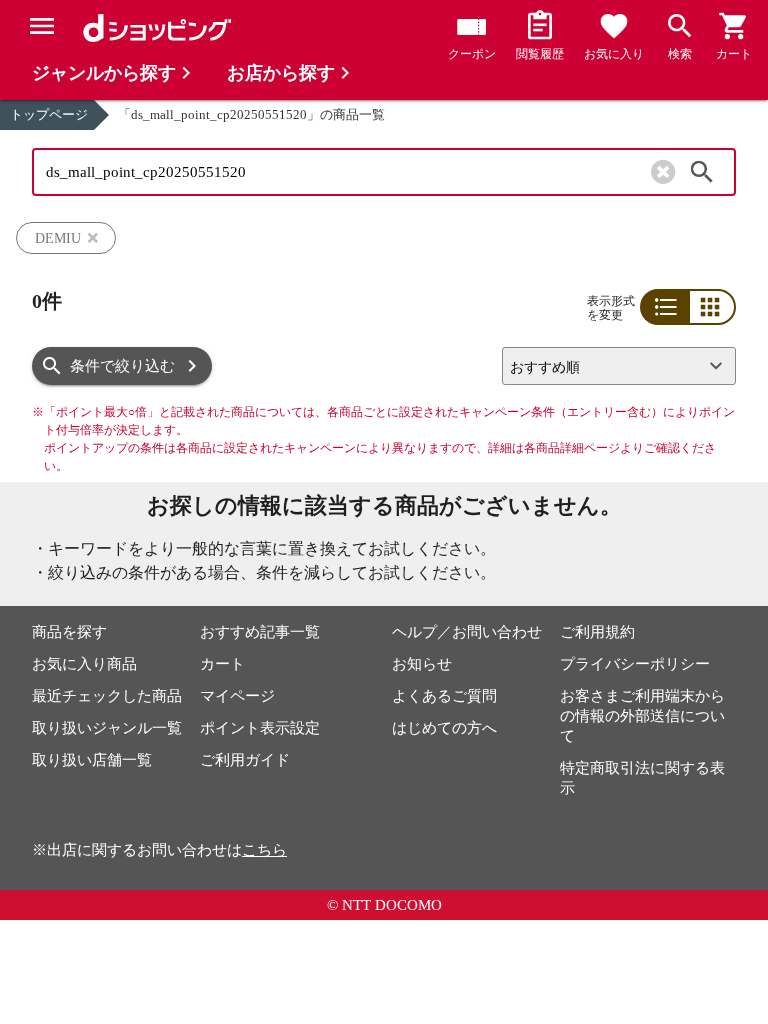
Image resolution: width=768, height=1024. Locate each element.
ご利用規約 (597, 632)
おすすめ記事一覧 (260, 632)
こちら (264, 850)
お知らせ (422, 664)
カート (222, 664)
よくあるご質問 (444, 696)
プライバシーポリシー (635, 664)
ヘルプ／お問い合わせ (467, 632)
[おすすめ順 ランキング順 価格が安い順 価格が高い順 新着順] (611, 366)
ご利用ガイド (245, 760)
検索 (702, 172)
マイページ (237, 696)
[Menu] (42, 26)
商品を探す (69, 632)
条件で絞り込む (122, 366)
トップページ (49, 114)
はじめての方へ (444, 728)
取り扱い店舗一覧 (92, 760)
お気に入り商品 (84, 664)
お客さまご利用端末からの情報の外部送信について (642, 716)
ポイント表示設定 (260, 728)
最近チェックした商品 (107, 696)
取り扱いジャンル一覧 (107, 728)
